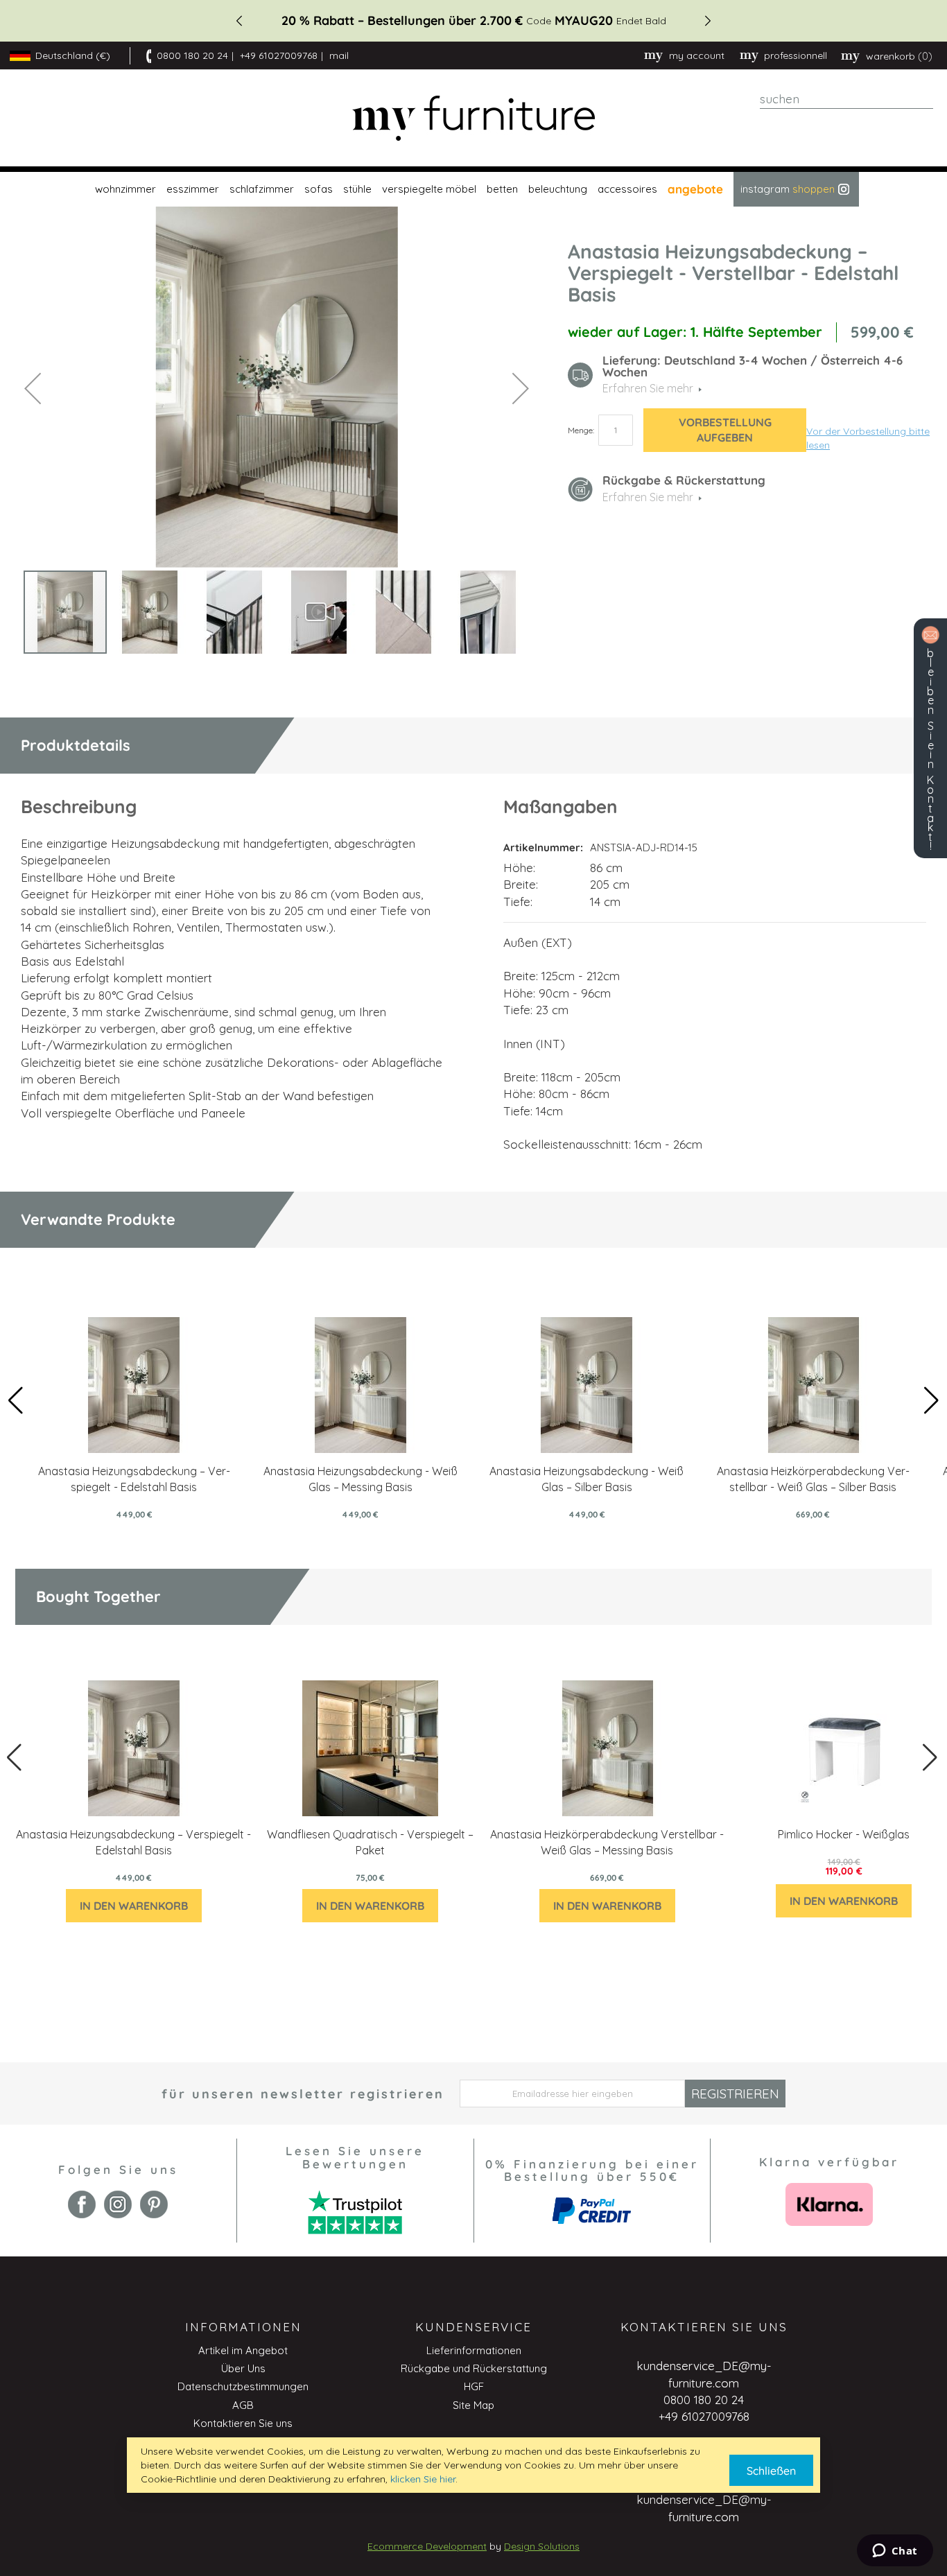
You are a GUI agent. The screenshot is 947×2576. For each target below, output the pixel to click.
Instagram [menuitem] (788, 189)
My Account (697, 55)
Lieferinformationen (474, 2350)
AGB (243, 2405)
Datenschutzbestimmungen (243, 2386)
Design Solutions (542, 2546)
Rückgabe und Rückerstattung (474, 2368)
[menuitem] (124, 189)
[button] (33, 388)
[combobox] (846, 99)
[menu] (473, 189)
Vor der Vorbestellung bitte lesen (868, 438)
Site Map (473, 2405)
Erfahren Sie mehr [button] (648, 388)
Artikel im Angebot (243, 2350)
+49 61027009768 (279, 55)
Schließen (771, 2471)
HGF (474, 2386)
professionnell (796, 55)
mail (339, 55)
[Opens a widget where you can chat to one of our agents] (895, 2552)
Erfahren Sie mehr (648, 497)
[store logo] (473, 118)
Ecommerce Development (427, 2546)
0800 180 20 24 (192, 55)
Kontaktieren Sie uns (243, 2423)
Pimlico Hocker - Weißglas (844, 1834)
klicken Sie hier (423, 2479)
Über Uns (243, 2368)
